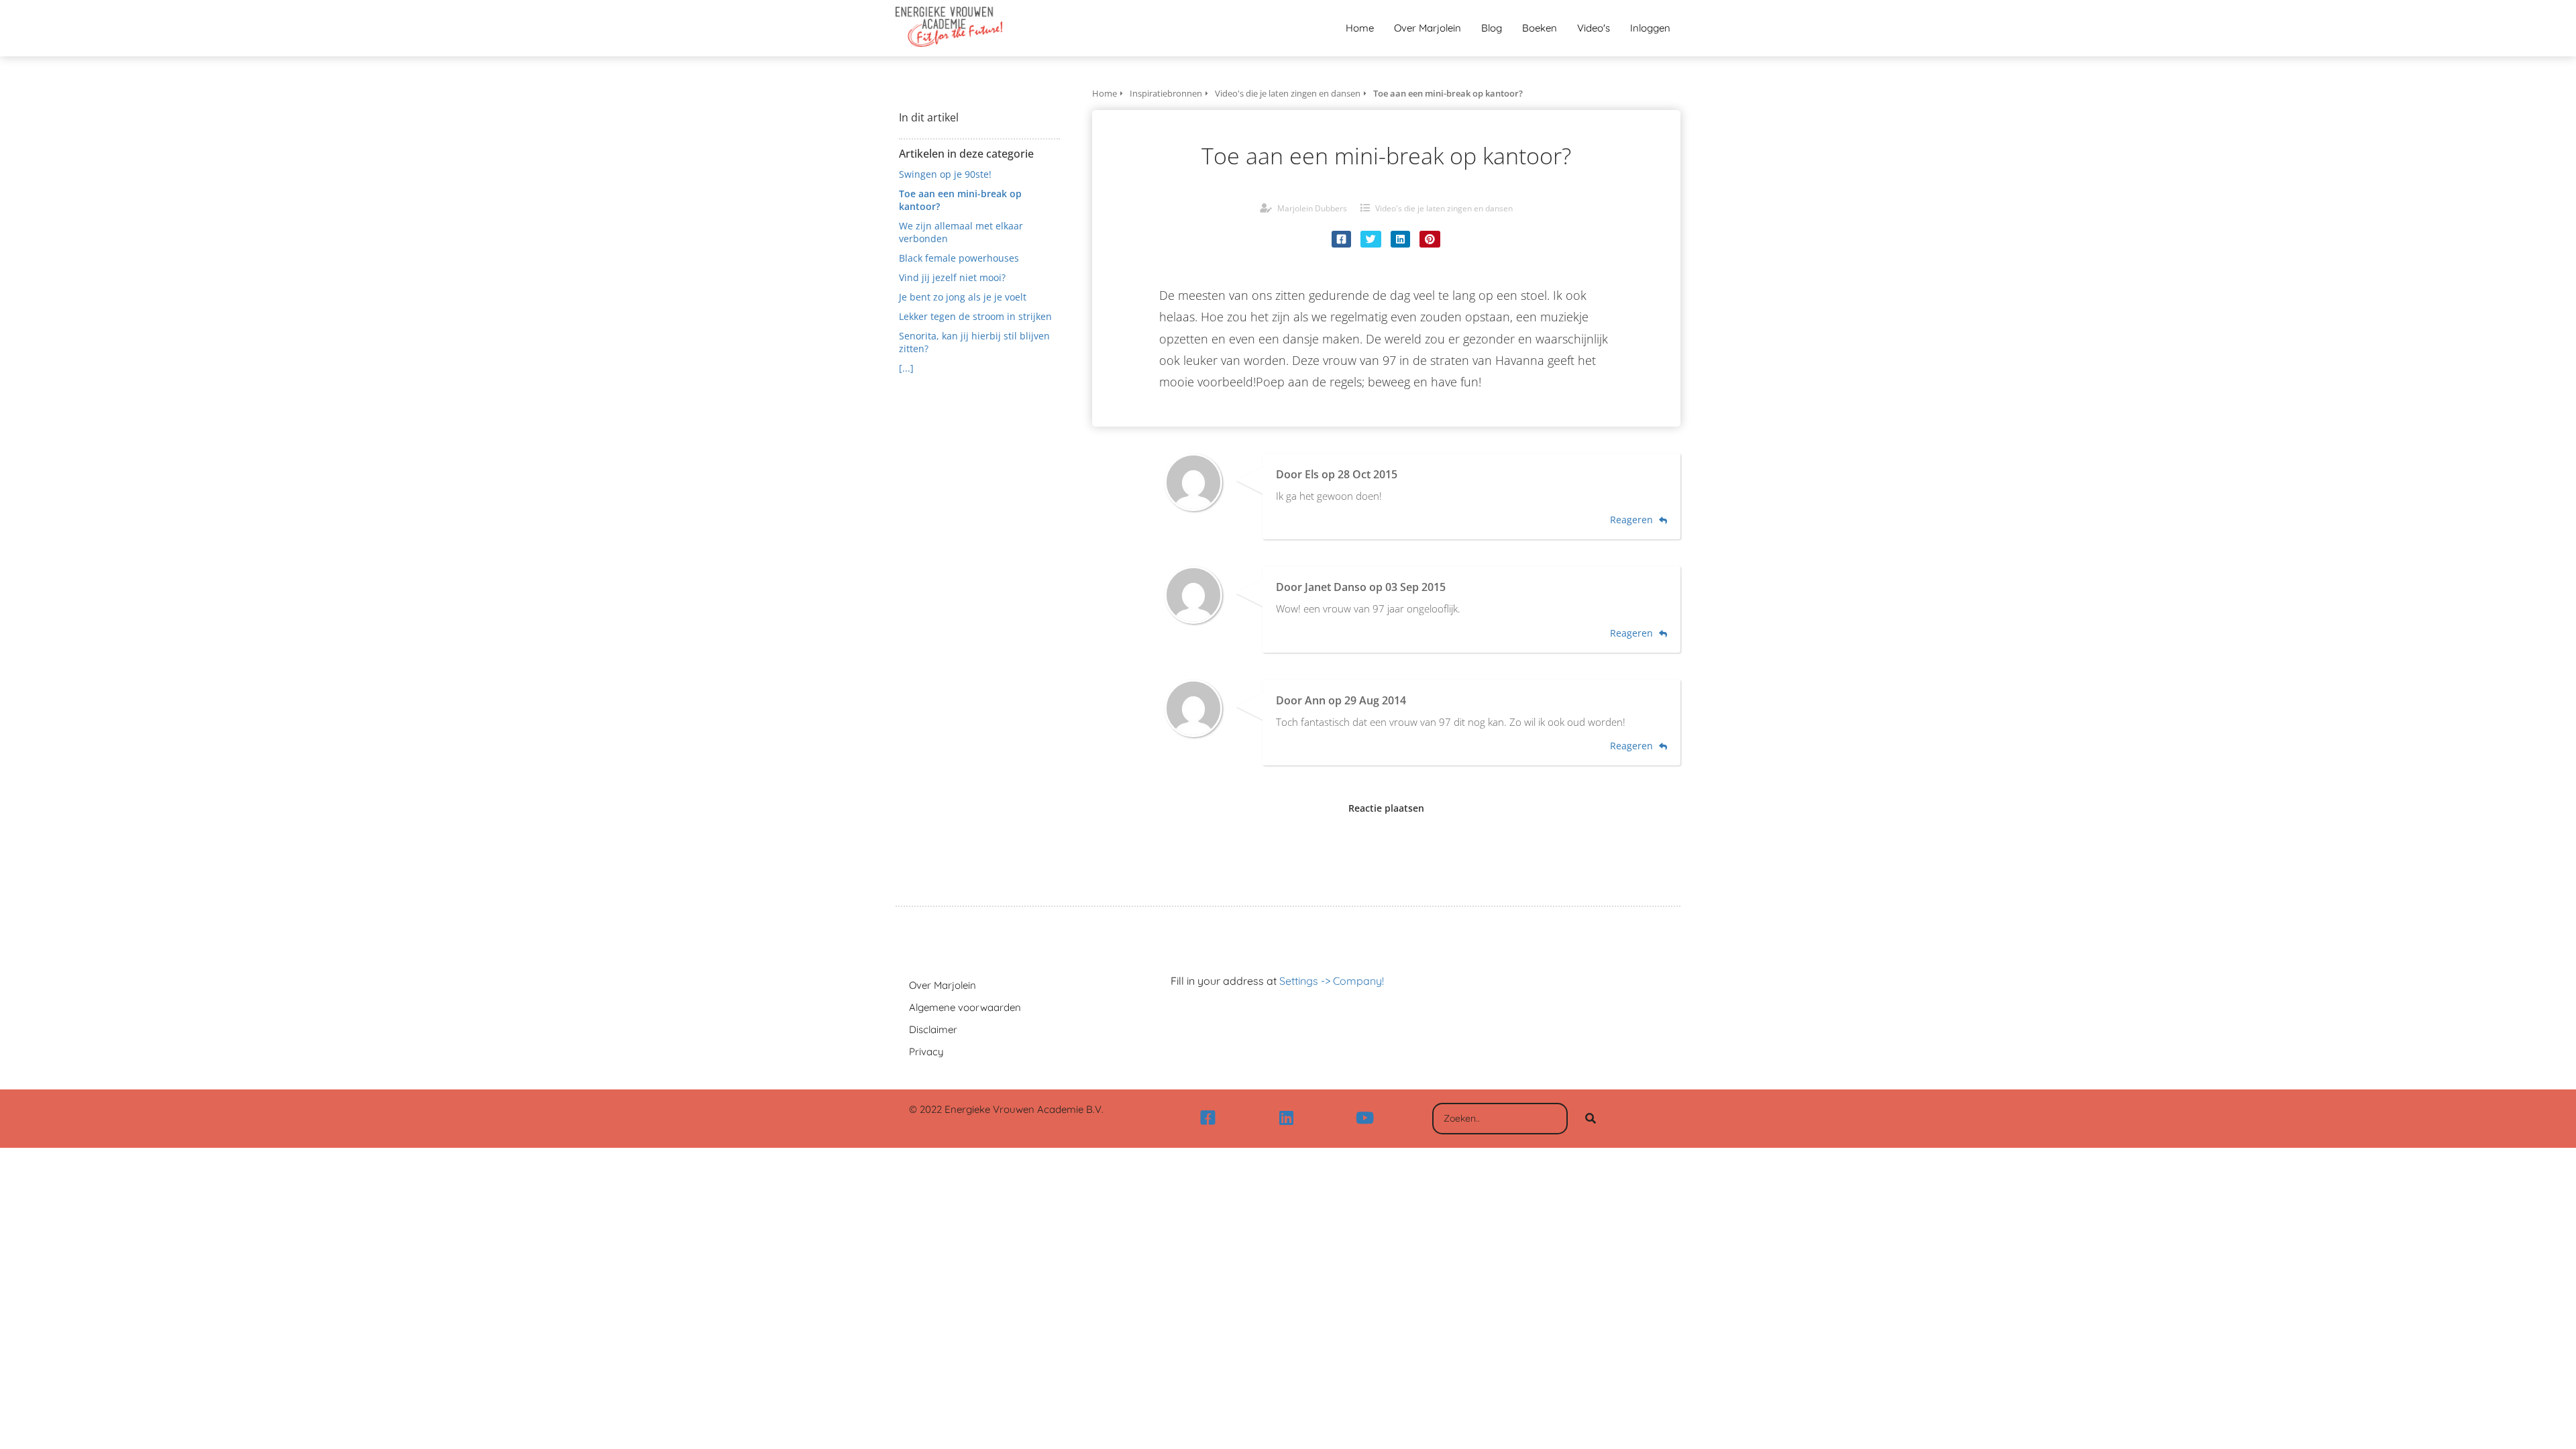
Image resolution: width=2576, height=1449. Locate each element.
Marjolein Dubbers (1312, 208)
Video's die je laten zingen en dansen (1444, 208)
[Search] (1591, 1119)
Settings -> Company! (1332, 981)
